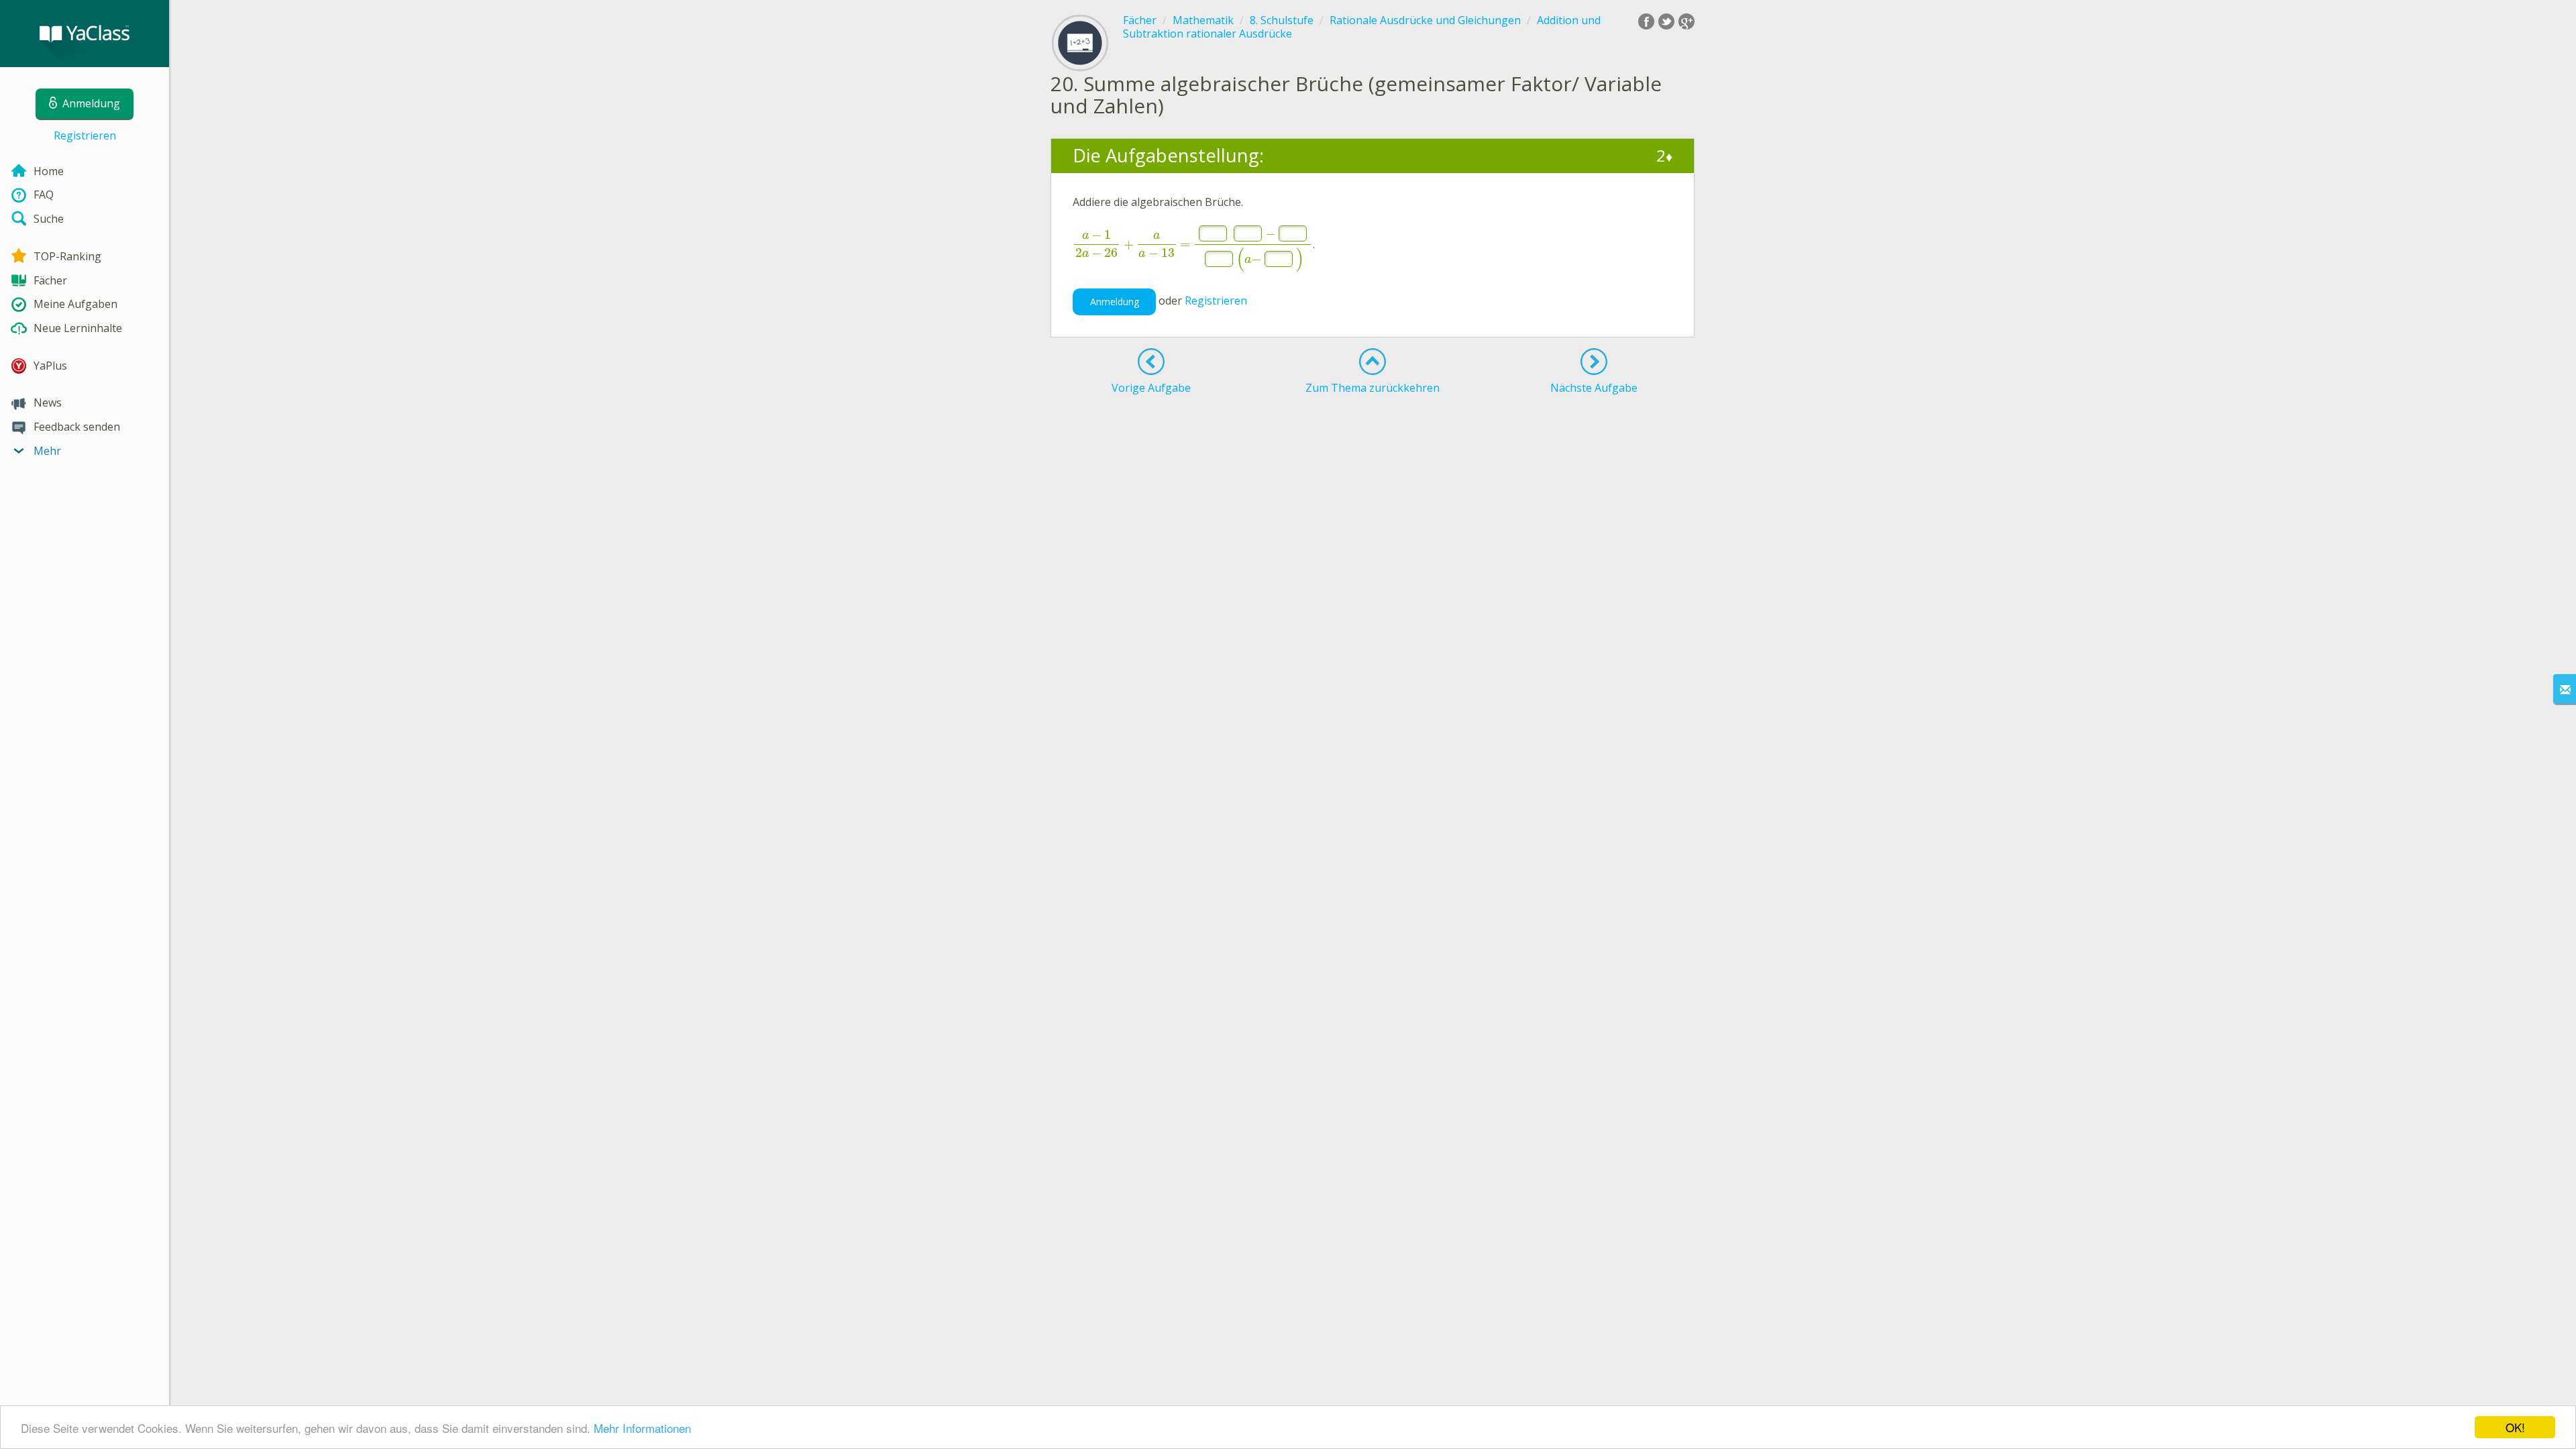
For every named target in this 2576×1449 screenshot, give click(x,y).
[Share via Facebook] (1646, 21)
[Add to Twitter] (1666, 21)
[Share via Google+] (1686, 21)
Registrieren (85, 136)
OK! (2515, 1427)
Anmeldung (1115, 302)
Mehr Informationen (642, 1428)
